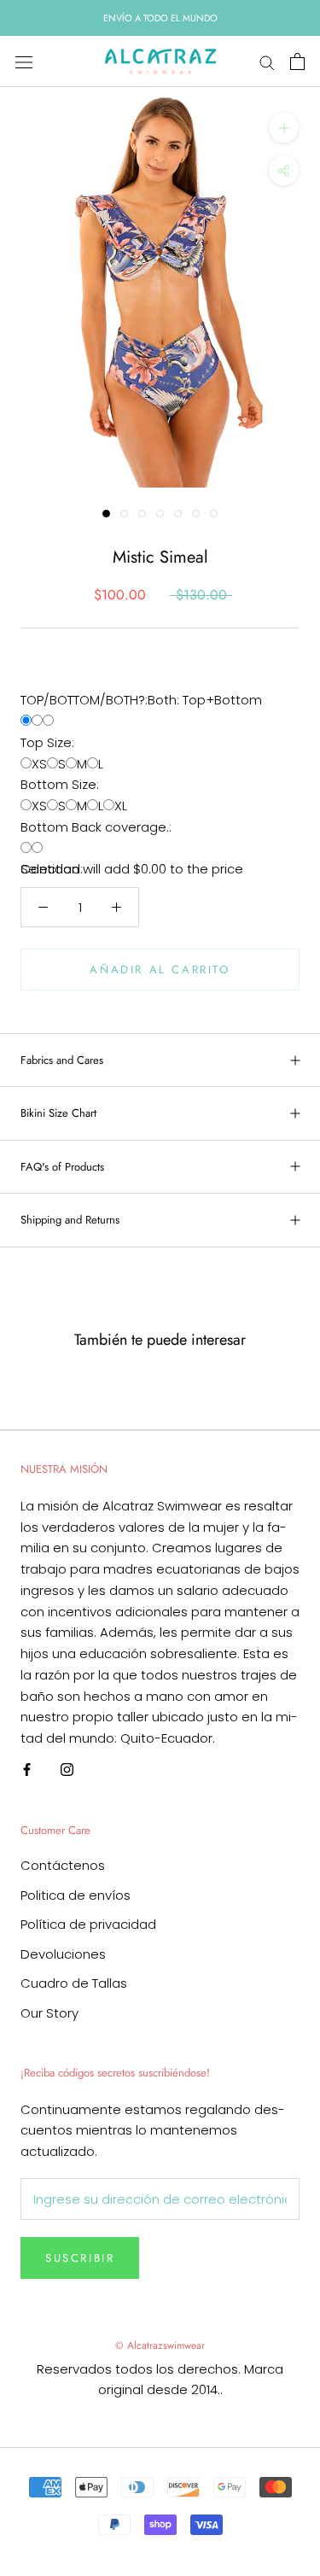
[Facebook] (27, 1770)
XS (39, 764)
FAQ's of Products (62, 1167)
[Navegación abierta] (24, 61)
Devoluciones (63, 1954)
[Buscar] (267, 62)
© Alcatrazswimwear (160, 2345)
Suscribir (80, 2258)
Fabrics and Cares (62, 1060)
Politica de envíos (76, 1895)
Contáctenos (63, 1865)
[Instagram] (67, 1770)
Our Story (49, 2013)
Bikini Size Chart (58, 1113)
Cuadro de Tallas (74, 1983)
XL (121, 806)
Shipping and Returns (70, 1220)
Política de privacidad (88, 1924)
